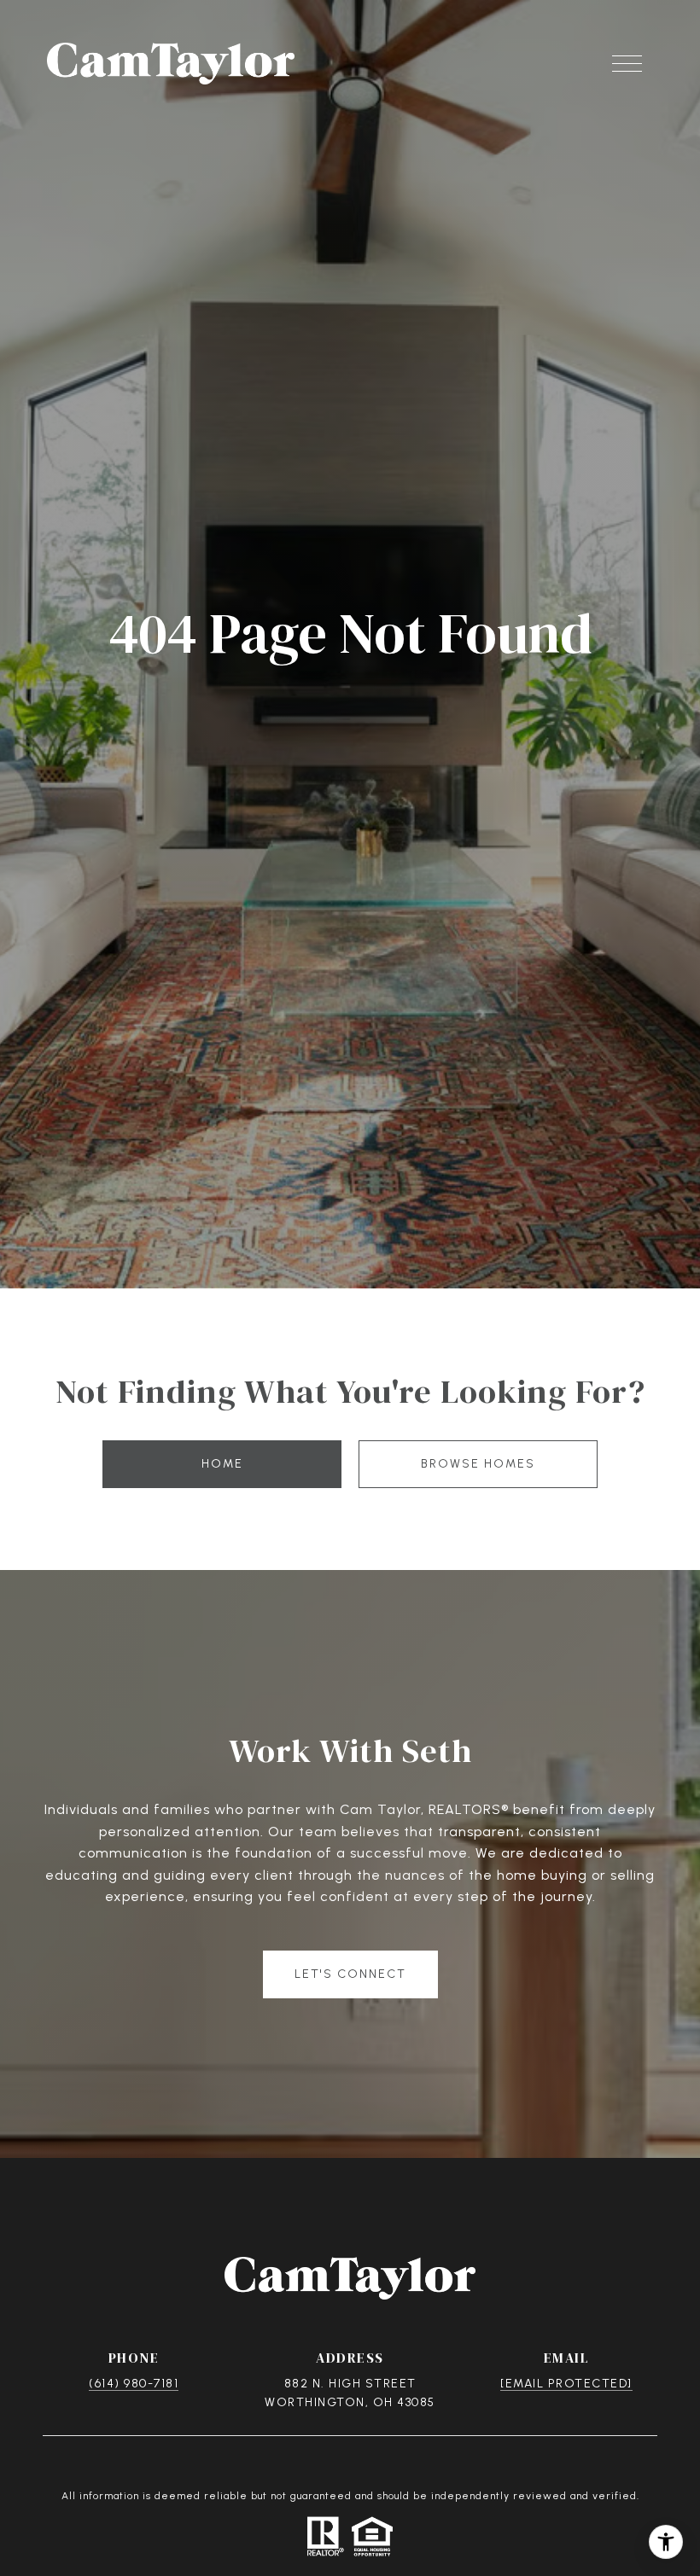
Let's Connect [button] (350, 1974)
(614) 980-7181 (134, 2384)
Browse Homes (478, 1464)
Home (222, 1464)
